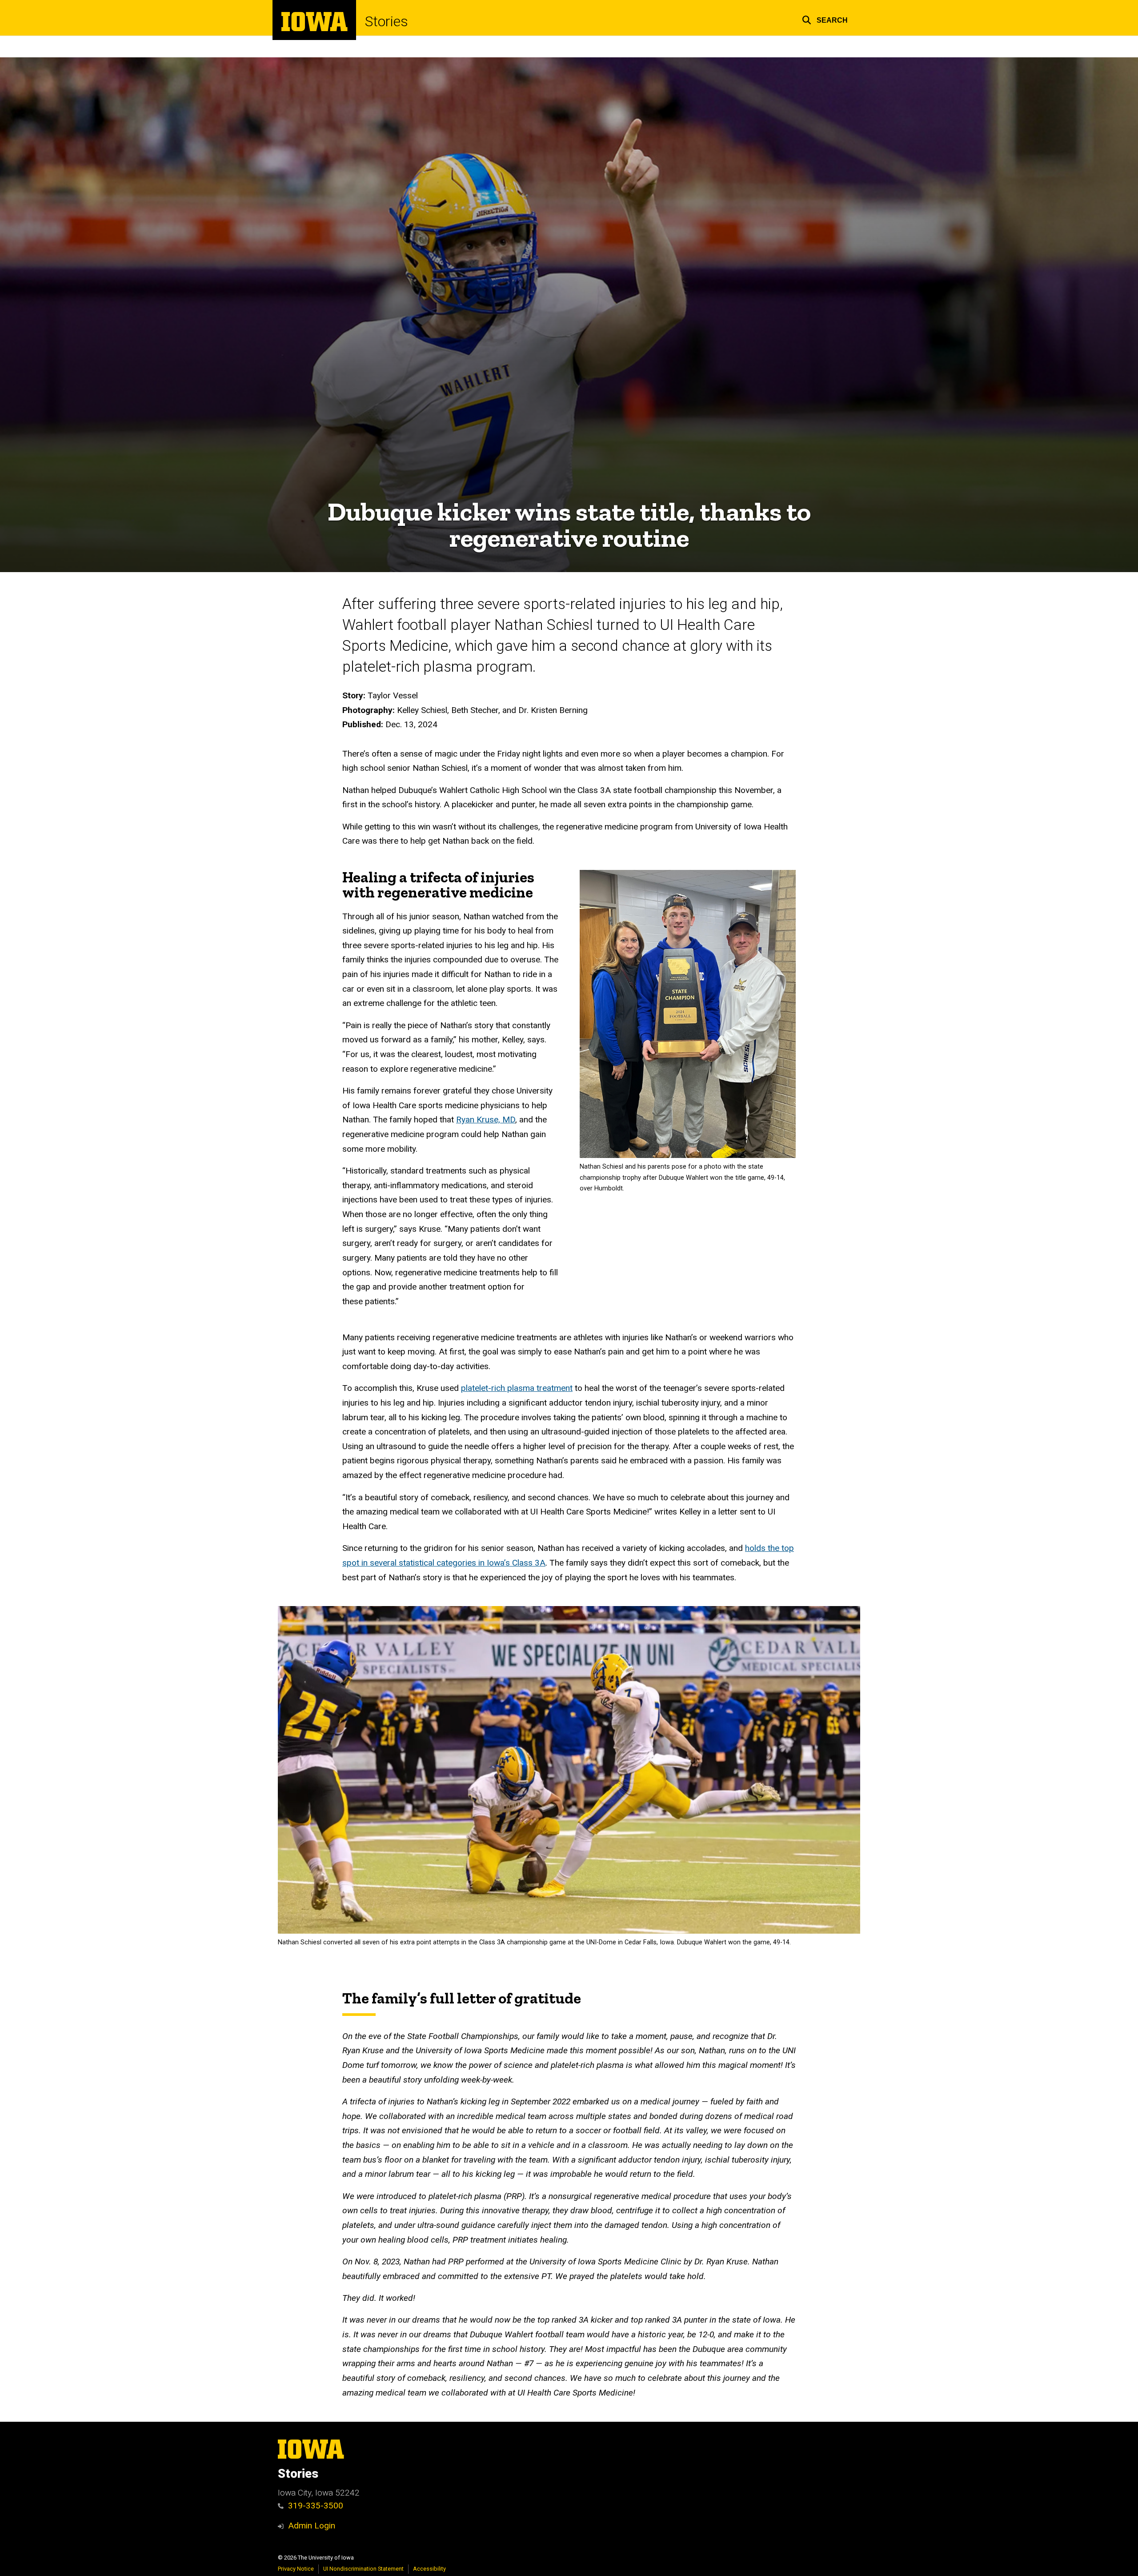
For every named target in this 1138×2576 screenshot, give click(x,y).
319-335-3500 (316, 2506)
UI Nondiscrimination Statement (363, 2569)
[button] (825, 19)
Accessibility (429, 2569)
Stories (387, 21)
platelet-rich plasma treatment (517, 1388)
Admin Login (312, 2526)
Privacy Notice (296, 2569)
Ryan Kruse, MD (486, 1120)
